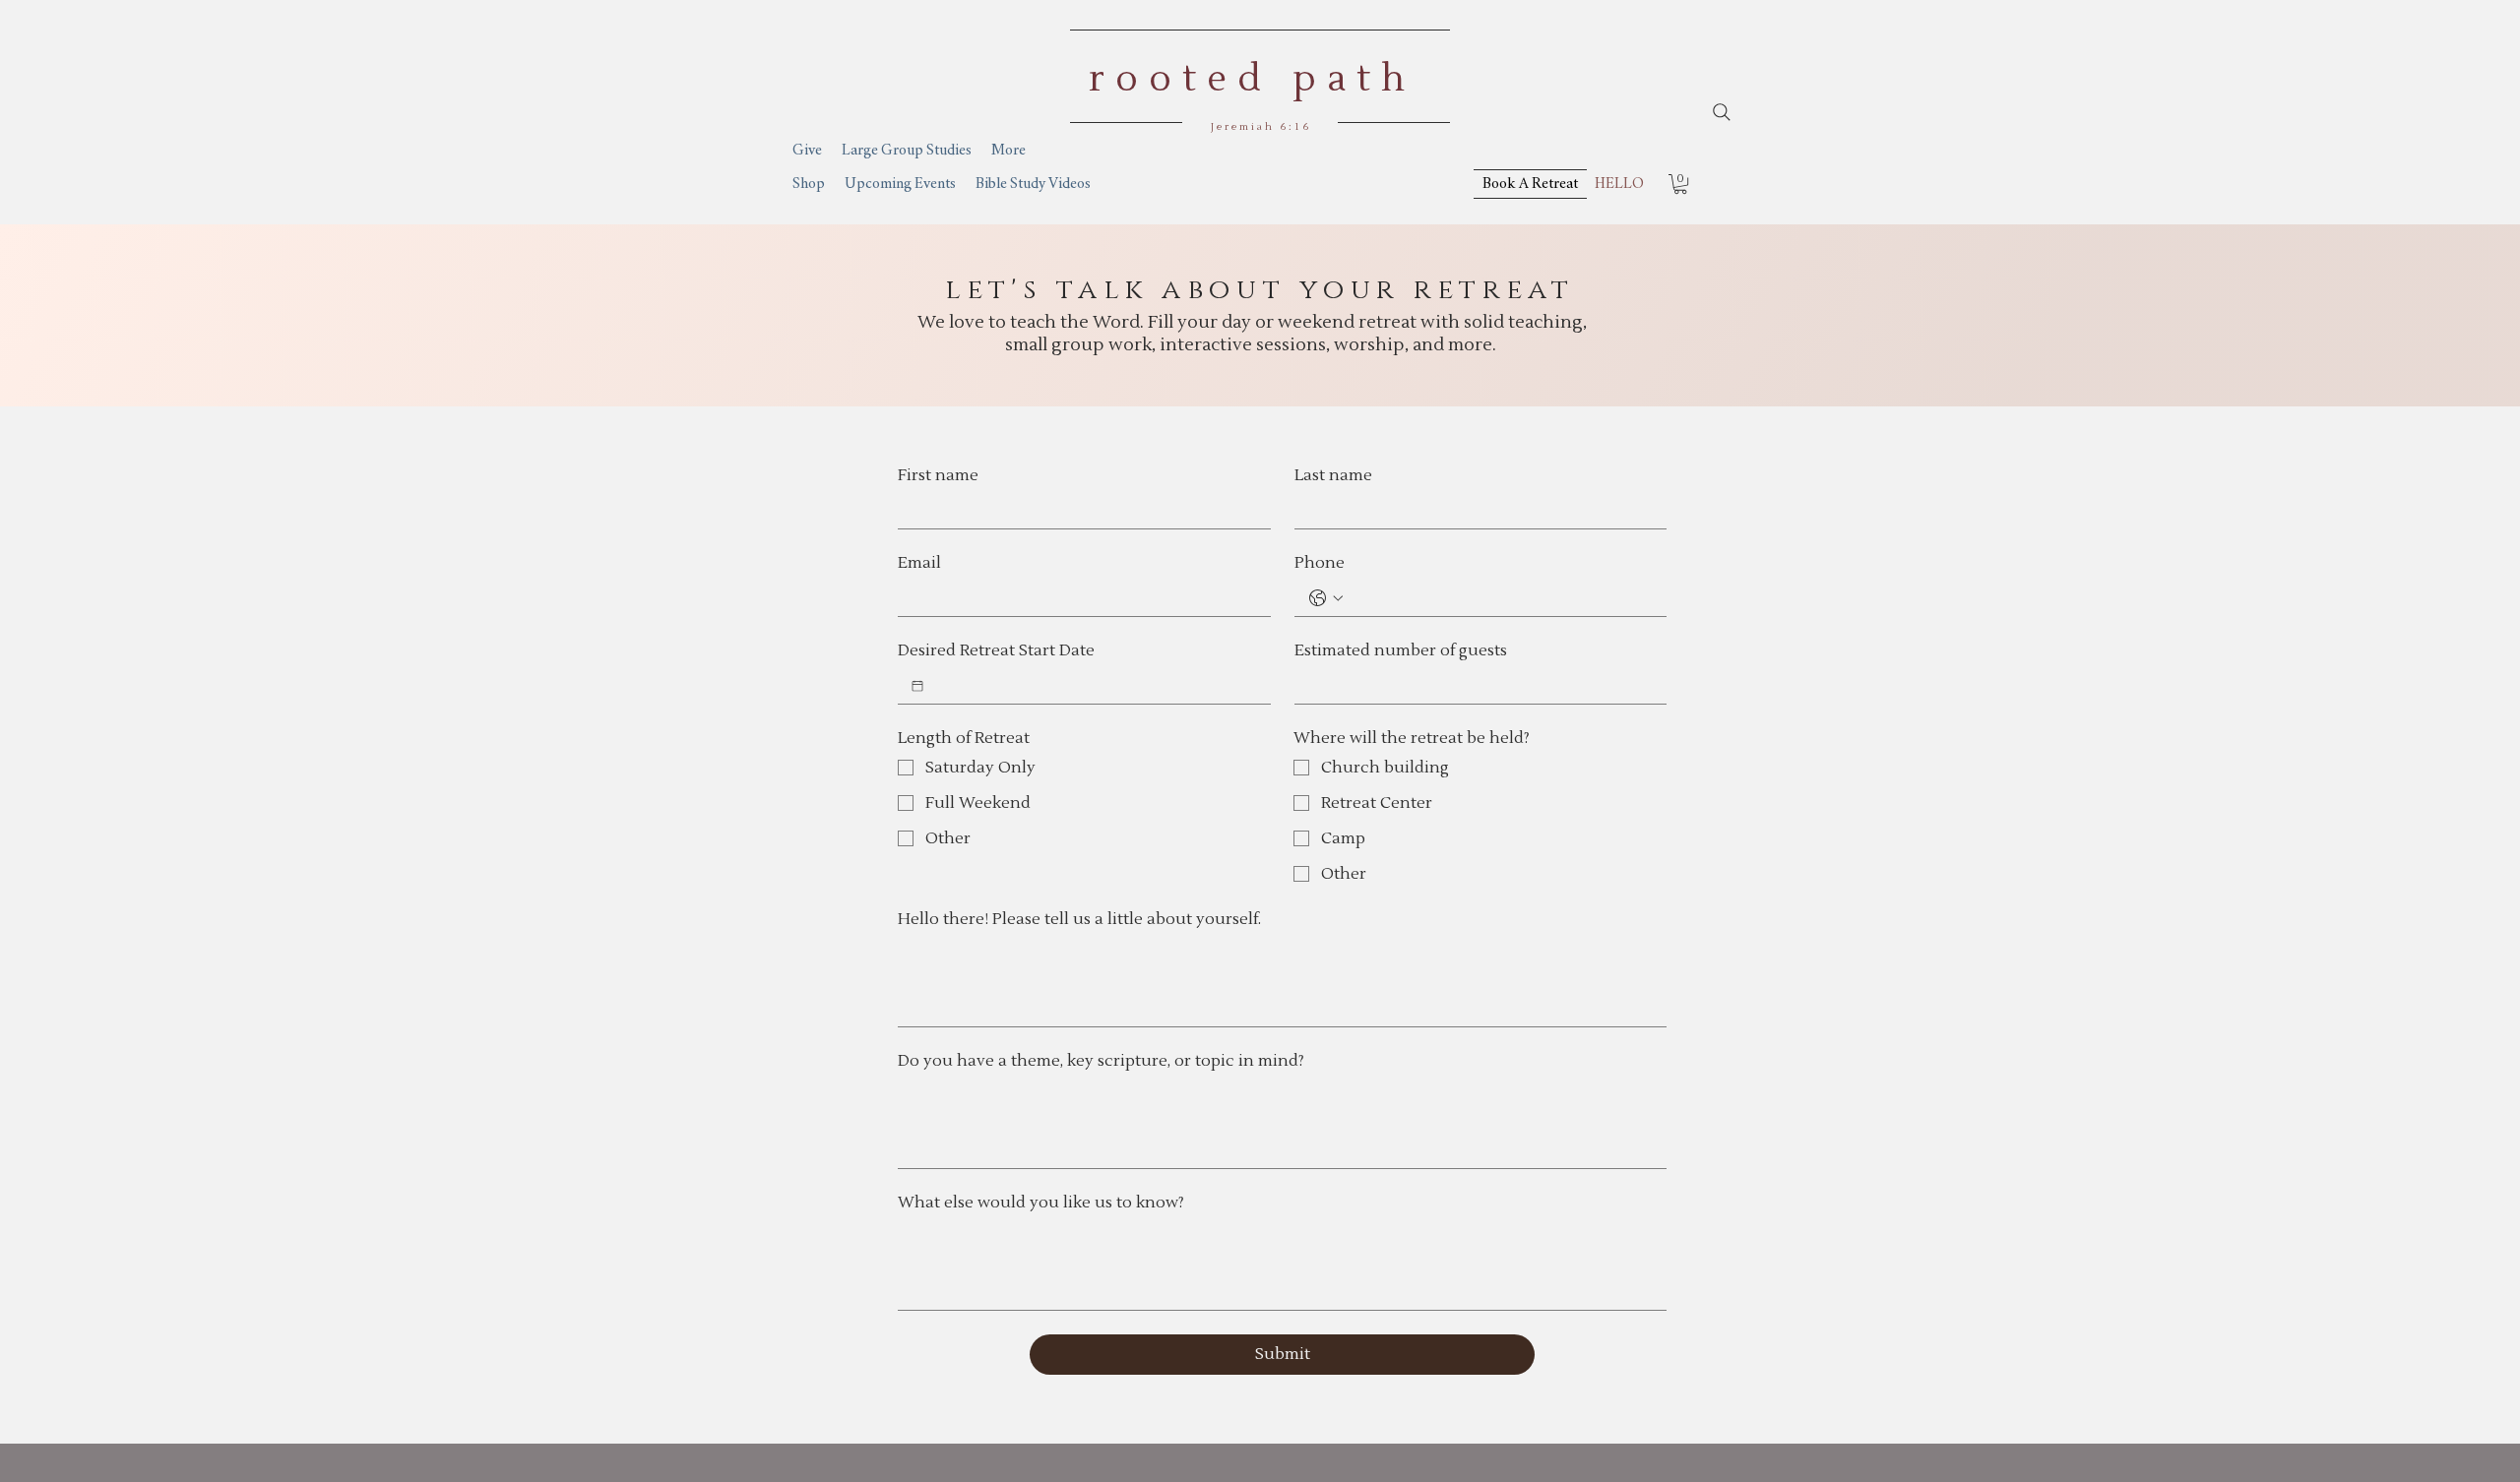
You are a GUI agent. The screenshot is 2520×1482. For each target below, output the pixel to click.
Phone (1320, 563)
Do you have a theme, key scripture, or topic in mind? (1101, 1061)
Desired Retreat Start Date (996, 650)
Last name (1333, 475)
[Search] (1722, 112)
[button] (1680, 184)
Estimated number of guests (1401, 650)
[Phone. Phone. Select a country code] (1326, 598)
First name (938, 475)
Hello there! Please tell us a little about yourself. (1079, 919)
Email (919, 563)
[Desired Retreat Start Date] (917, 686)
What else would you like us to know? (1041, 1203)
